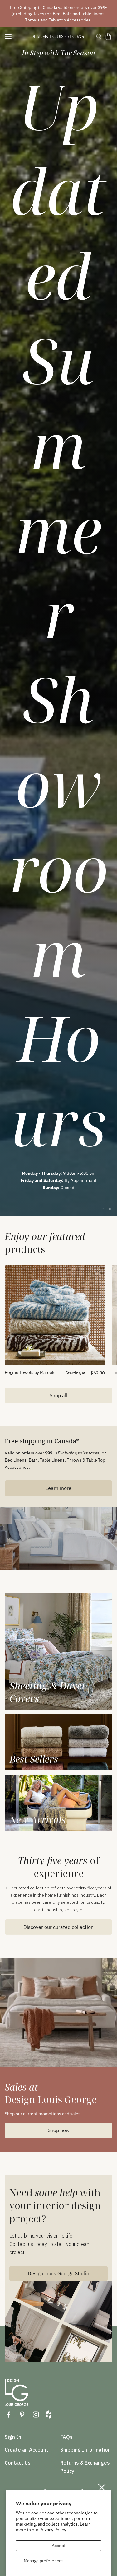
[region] (58, 622)
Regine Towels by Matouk (29, 1372)
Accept (59, 2546)
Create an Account (27, 2450)
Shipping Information (85, 2450)
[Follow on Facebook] (8, 2415)
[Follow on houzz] (49, 2415)
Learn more (58, 1488)
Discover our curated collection (58, 1927)
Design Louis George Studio (58, 2273)
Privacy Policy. (53, 2530)
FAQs (66, 2437)
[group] (58, 622)
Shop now (59, 2130)
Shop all (58, 1395)
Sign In (13, 2437)
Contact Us (18, 2463)
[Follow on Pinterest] (22, 2415)
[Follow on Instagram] (36, 2415)
